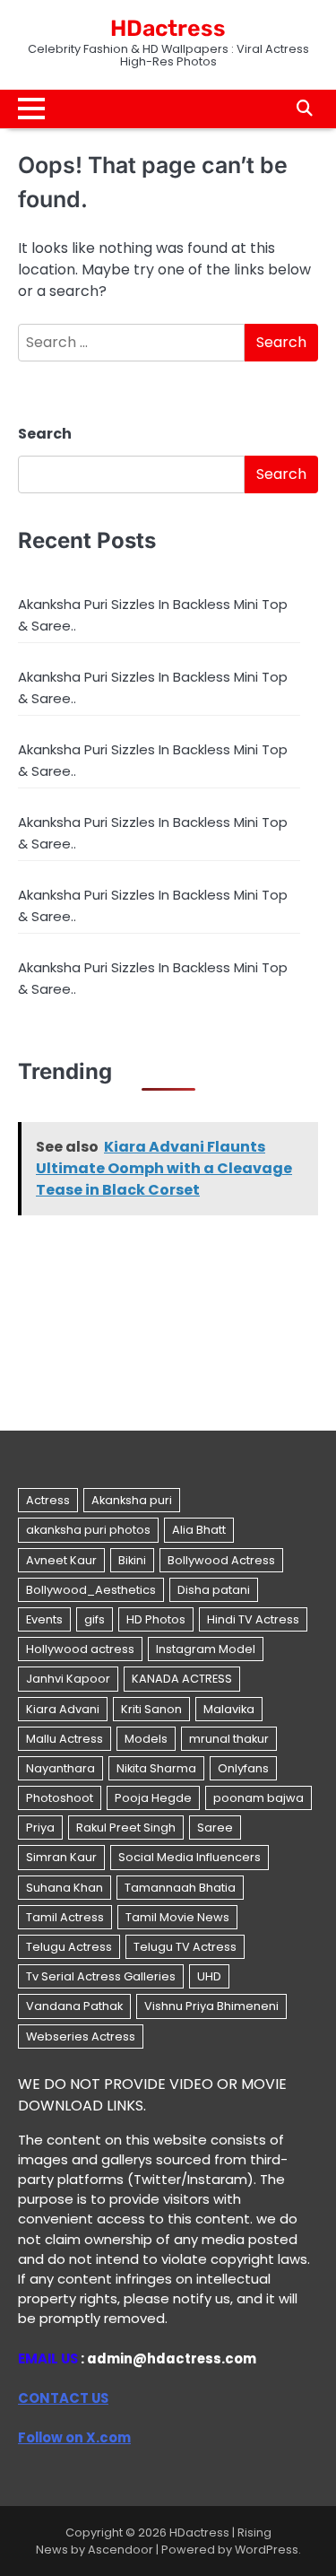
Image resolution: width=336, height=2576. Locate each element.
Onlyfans (243, 1768)
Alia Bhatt (199, 1530)
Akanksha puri (132, 1500)
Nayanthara (60, 1768)
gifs (95, 1619)
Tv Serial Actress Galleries (101, 1976)
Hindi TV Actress (253, 1619)
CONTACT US (63, 2398)
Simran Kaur (61, 1857)
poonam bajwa (258, 1798)
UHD (209, 1976)
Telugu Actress (69, 1947)
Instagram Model (206, 1649)
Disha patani (214, 1590)
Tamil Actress (65, 1917)
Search (45, 434)
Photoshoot (60, 1798)
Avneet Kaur (61, 1560)
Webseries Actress (81, 2036)
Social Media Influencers (190, 1857)
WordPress (267, 2550)
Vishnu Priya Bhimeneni (211, 2006)
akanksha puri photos (88, 1530)
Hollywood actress (80, 1649)
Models (146, 1739)
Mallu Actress (65, 1739)
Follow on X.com (74, 2437)
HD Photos (156, 1619)
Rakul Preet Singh (126, 1828)
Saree (215, 1828)
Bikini (132, 1560)
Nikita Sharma (156, 1768)
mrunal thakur (229, 1739)
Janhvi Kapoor (68, 1679)
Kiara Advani (63, 1709)
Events (44, 1619)
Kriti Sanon (151, 1709)
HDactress (168, 28)
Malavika (229, 1709)
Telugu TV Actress (185, 1947)
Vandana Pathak (74, 2006)
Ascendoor (121, 2550)
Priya (40, 1828)
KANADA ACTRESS (182, 1679)
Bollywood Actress (221, 1560)
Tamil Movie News (177, 1917)
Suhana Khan (65, 1888)
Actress (48, 1500)
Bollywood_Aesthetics (91, 1590)
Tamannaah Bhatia (180, 1888)
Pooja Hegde (153, 1798)
